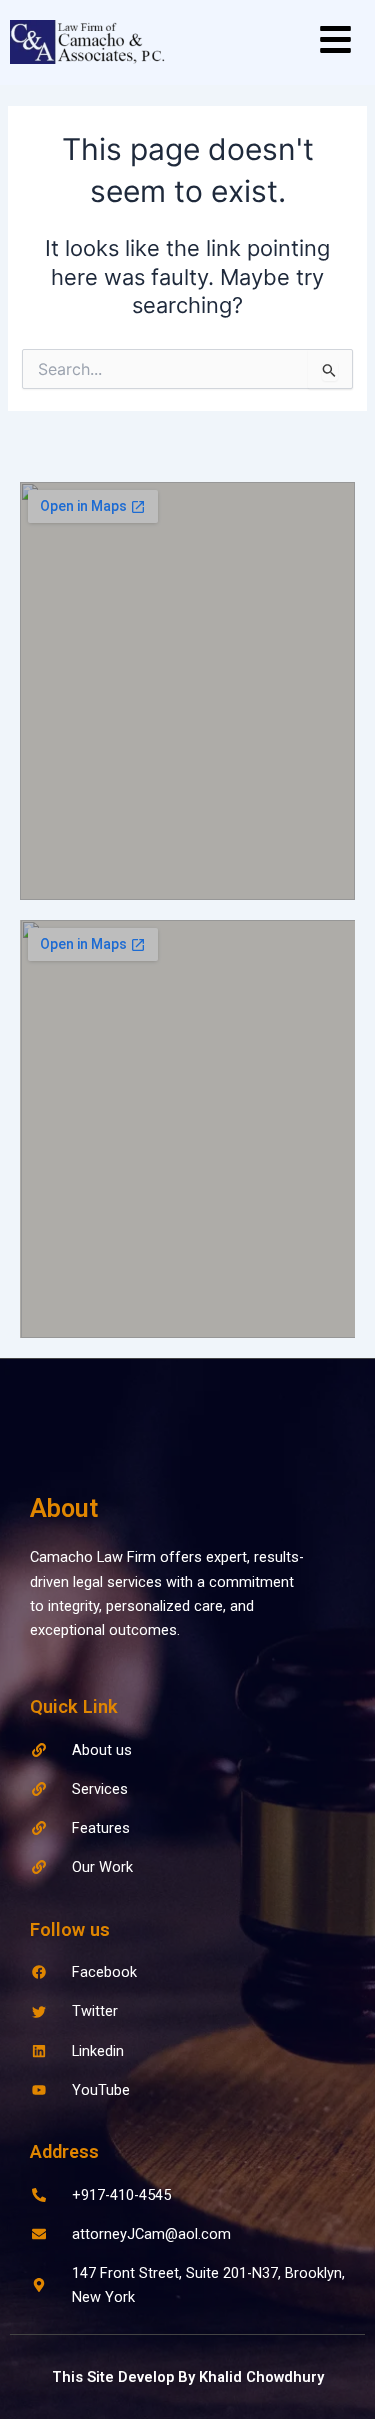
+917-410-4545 (121, 2195)
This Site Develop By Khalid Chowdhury (188, 2377)
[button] (336, 42)
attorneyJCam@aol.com (151, 2234)
